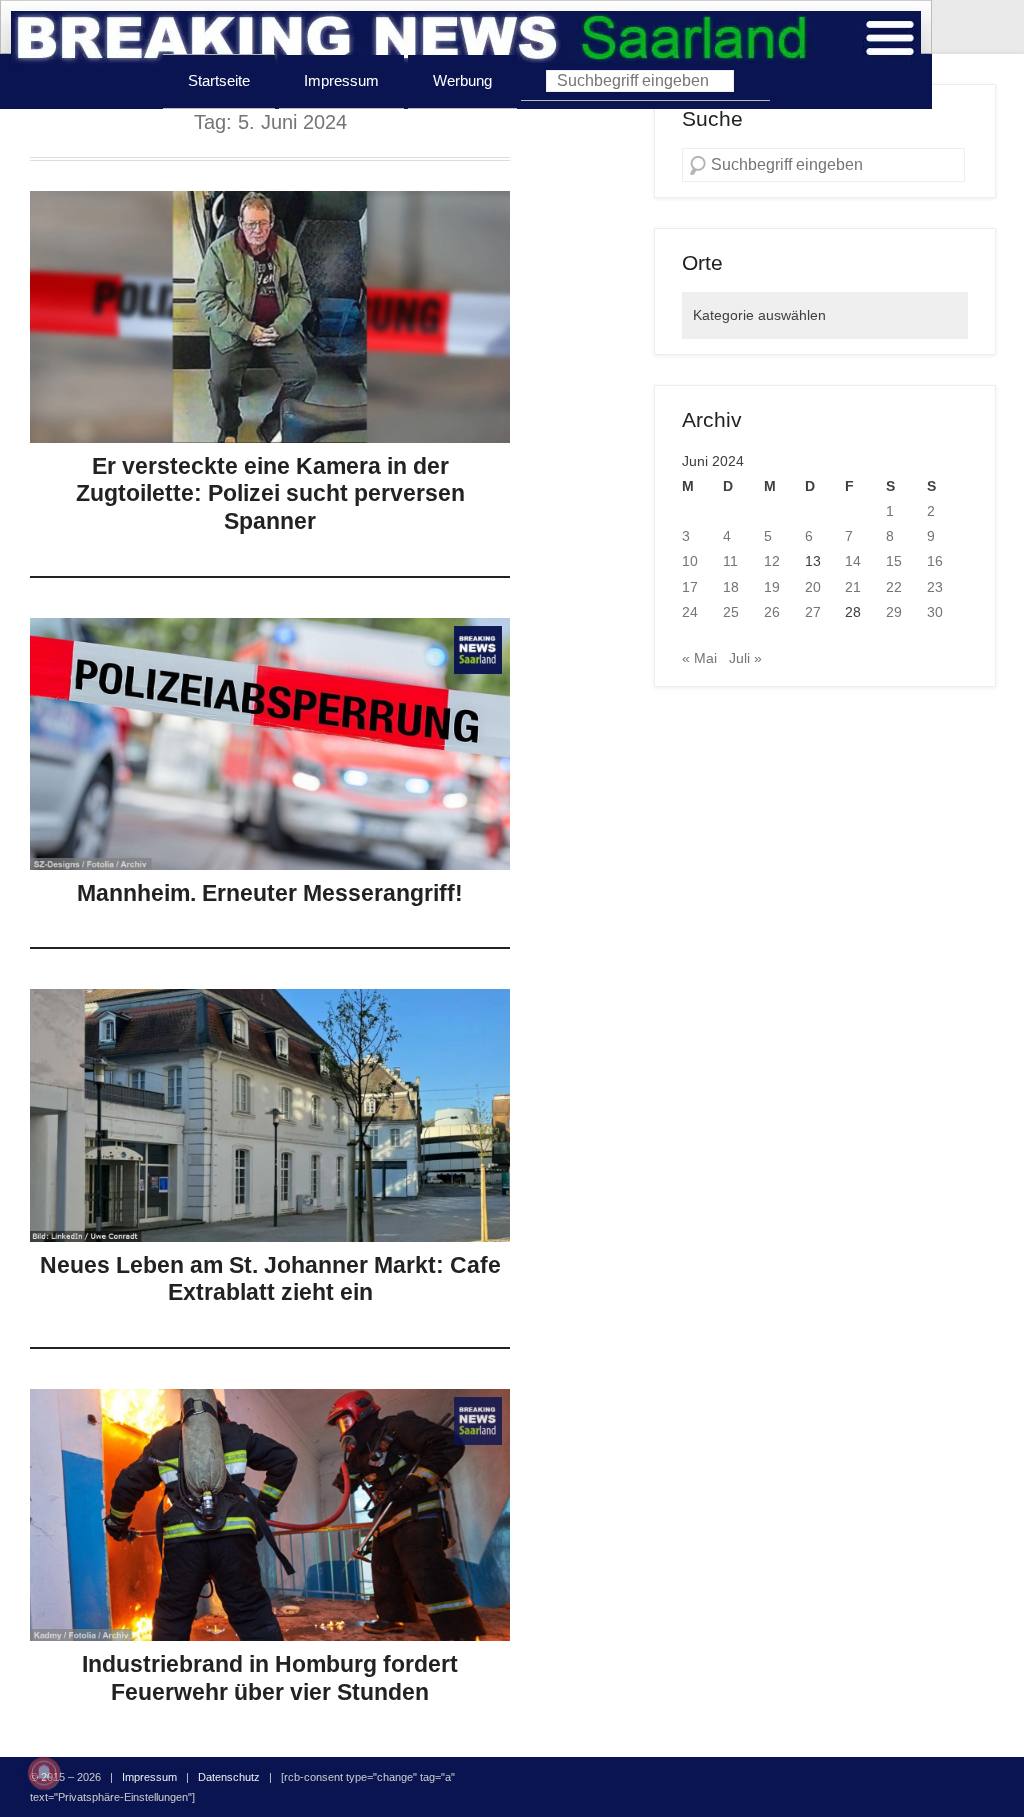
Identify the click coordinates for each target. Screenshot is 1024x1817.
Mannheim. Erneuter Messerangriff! (270, 893)
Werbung (462, 80)
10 (690, 561)
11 (730, 561)
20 (813, 587)
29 (894, 612)
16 (935, 561)
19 (772, 587)
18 (731, 587)
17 (690, 587)
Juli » (745, 658)
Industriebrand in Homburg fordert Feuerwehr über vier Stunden (270, 1678)
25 (731, 612)
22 (894, 587)
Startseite (219, 80)
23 (935, 587)
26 (772, 612)
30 (935, 612)
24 (690, 612)
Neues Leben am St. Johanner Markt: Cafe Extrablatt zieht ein (270, 1279)
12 (772, 561)
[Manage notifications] (44, 1773)
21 (853, 587)
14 (853, 561)
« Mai (699, 658)
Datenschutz (229, 1777)
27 (813, 612)
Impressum (341, 80)
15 (894, 561)
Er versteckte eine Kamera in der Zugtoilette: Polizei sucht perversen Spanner (270, 493)
